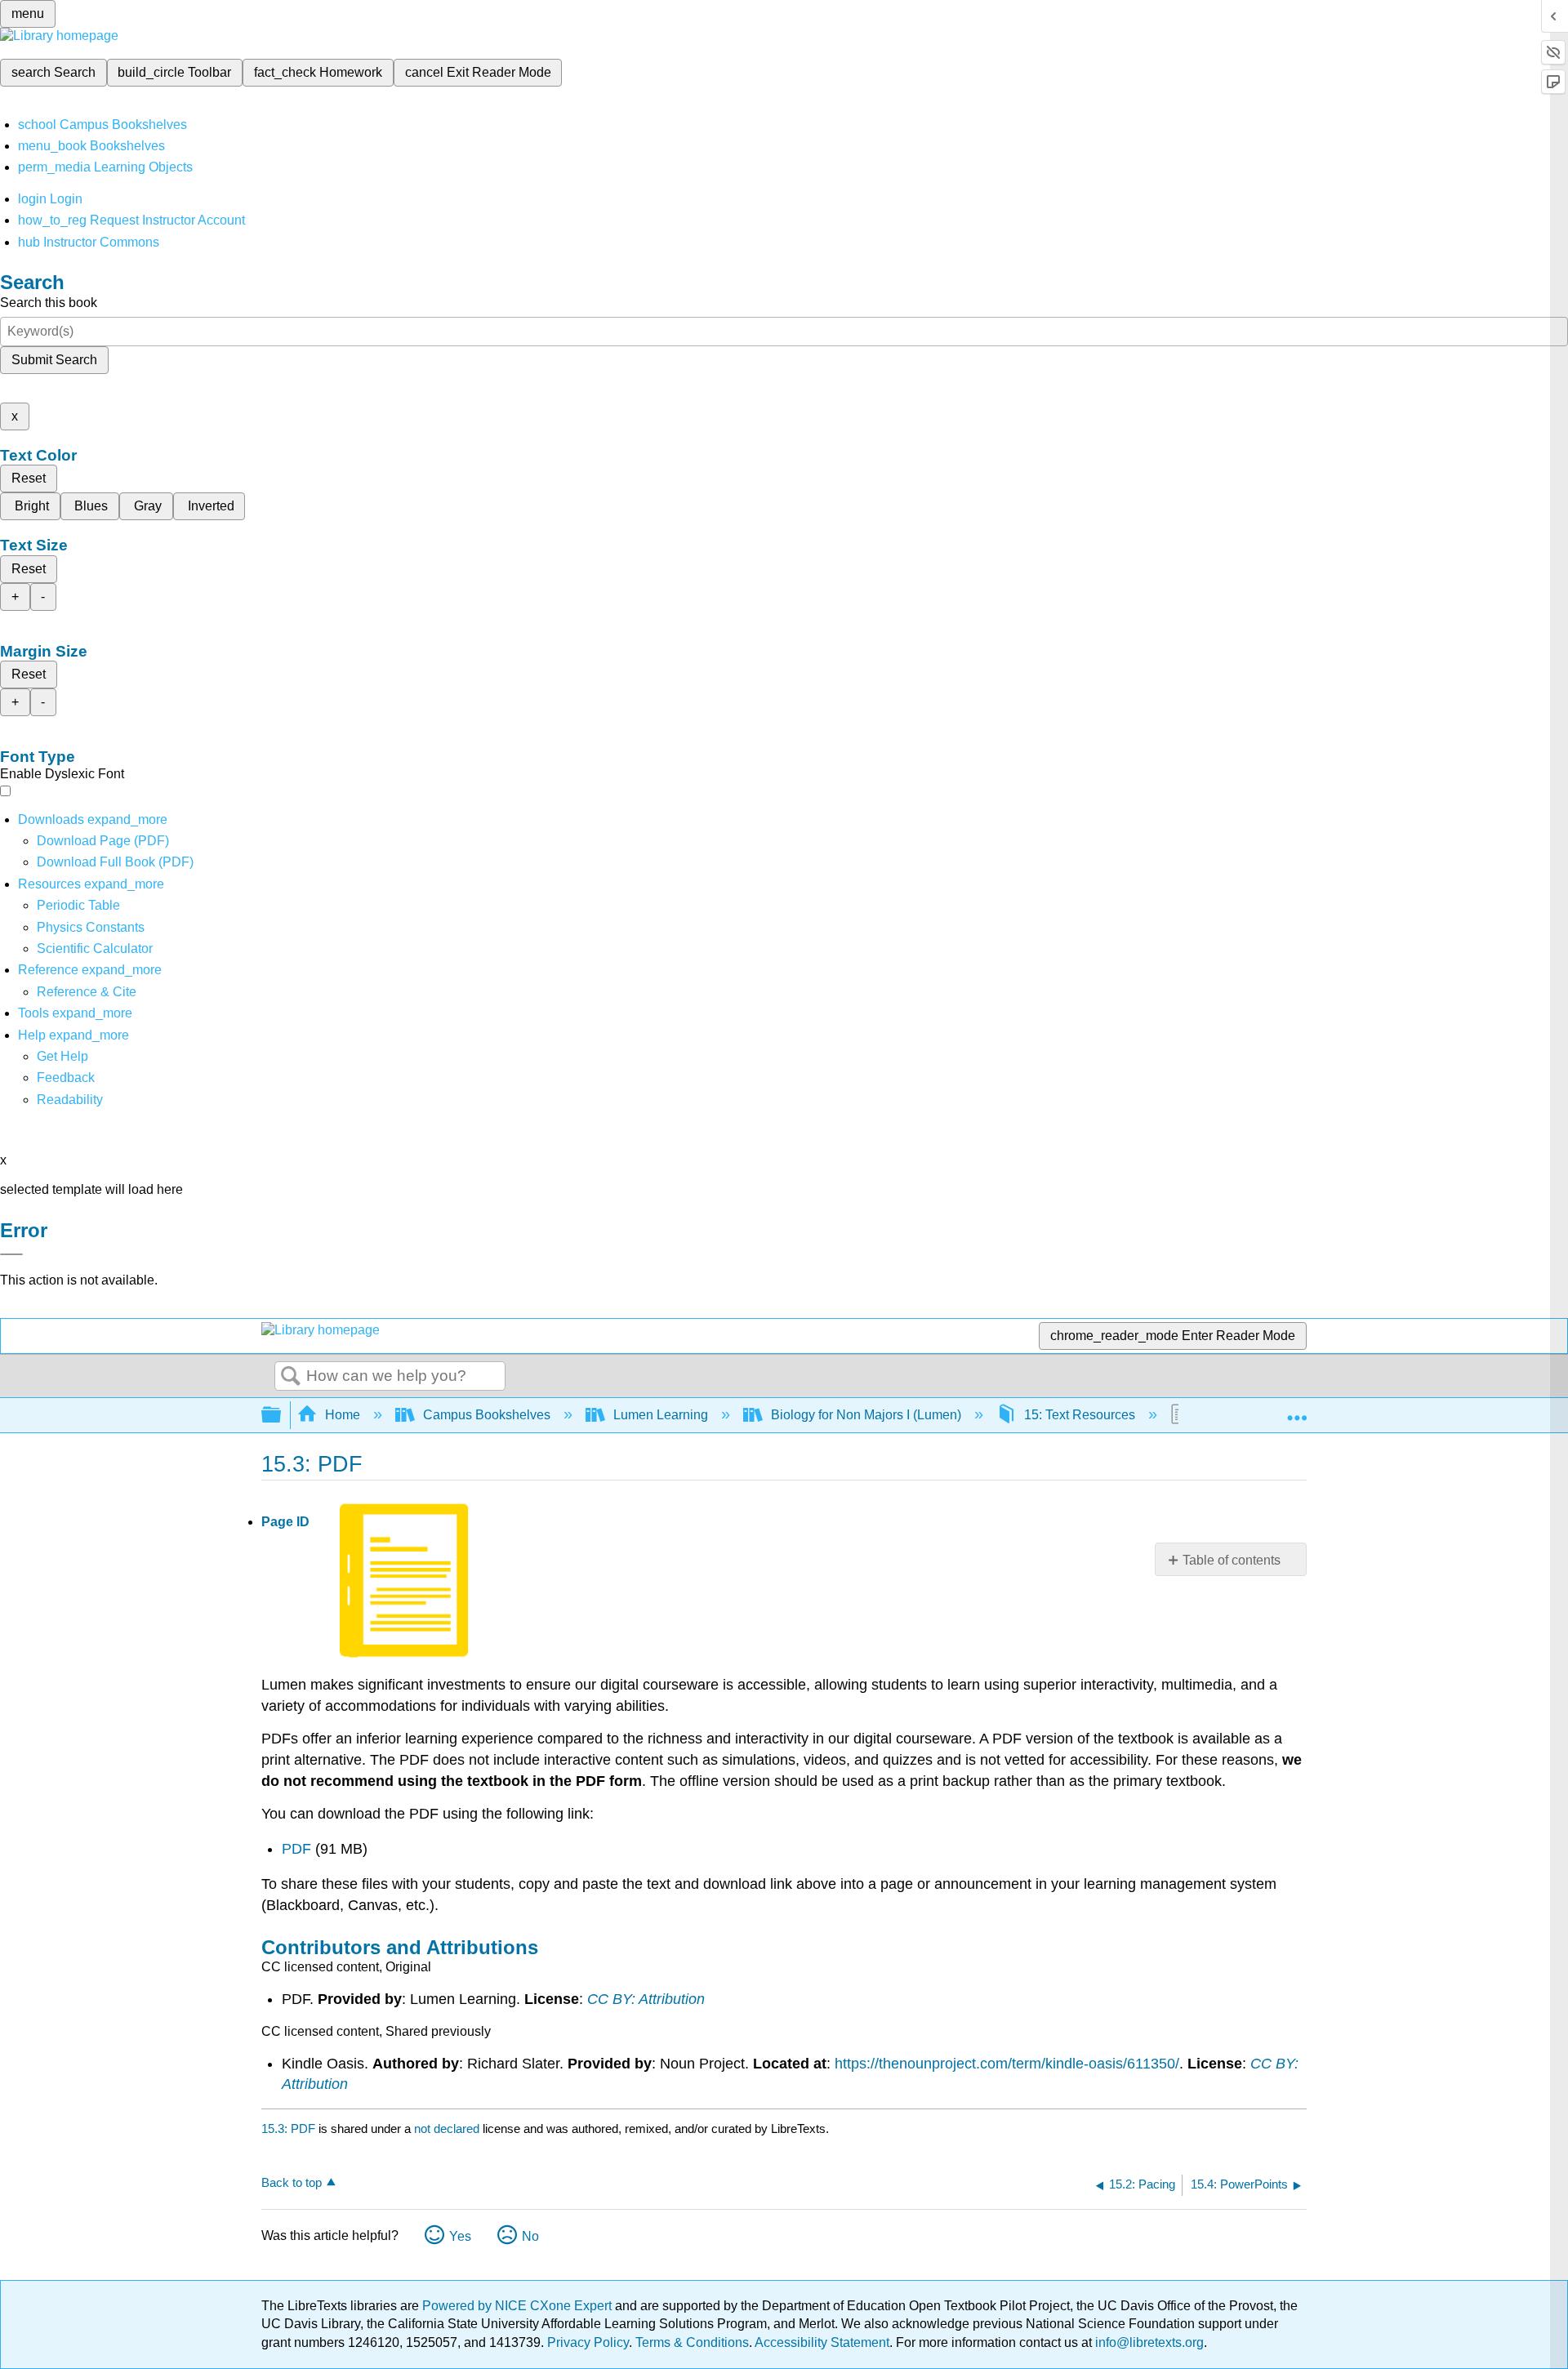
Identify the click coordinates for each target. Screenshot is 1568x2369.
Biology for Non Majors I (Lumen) (866, 1415)
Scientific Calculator (95, 948)
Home (343, 1415)
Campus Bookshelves (487, 1415)
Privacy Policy (588, 2342)
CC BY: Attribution (646, 1999)
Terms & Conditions (692, 2342)
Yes (460, 2236)
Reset (29, 478)
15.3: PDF (288, 2129)
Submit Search (54, 360)
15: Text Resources (1080, 1415)
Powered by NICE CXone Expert (519, 2306)
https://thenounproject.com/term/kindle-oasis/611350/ (1007, 2064)
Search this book (49, 303)
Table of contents (1232, 1560)
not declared (448, 2129)
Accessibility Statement (822, 2342)
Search (291, 1377)
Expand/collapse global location (1297, 1410)
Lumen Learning (661, 1415)
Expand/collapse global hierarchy (282, 1416)
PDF (298, 1849)
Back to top (292, 2182)
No (530, 2236)
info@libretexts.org (1148, 2342)
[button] (66, 1078)
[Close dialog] (11, 1254)
